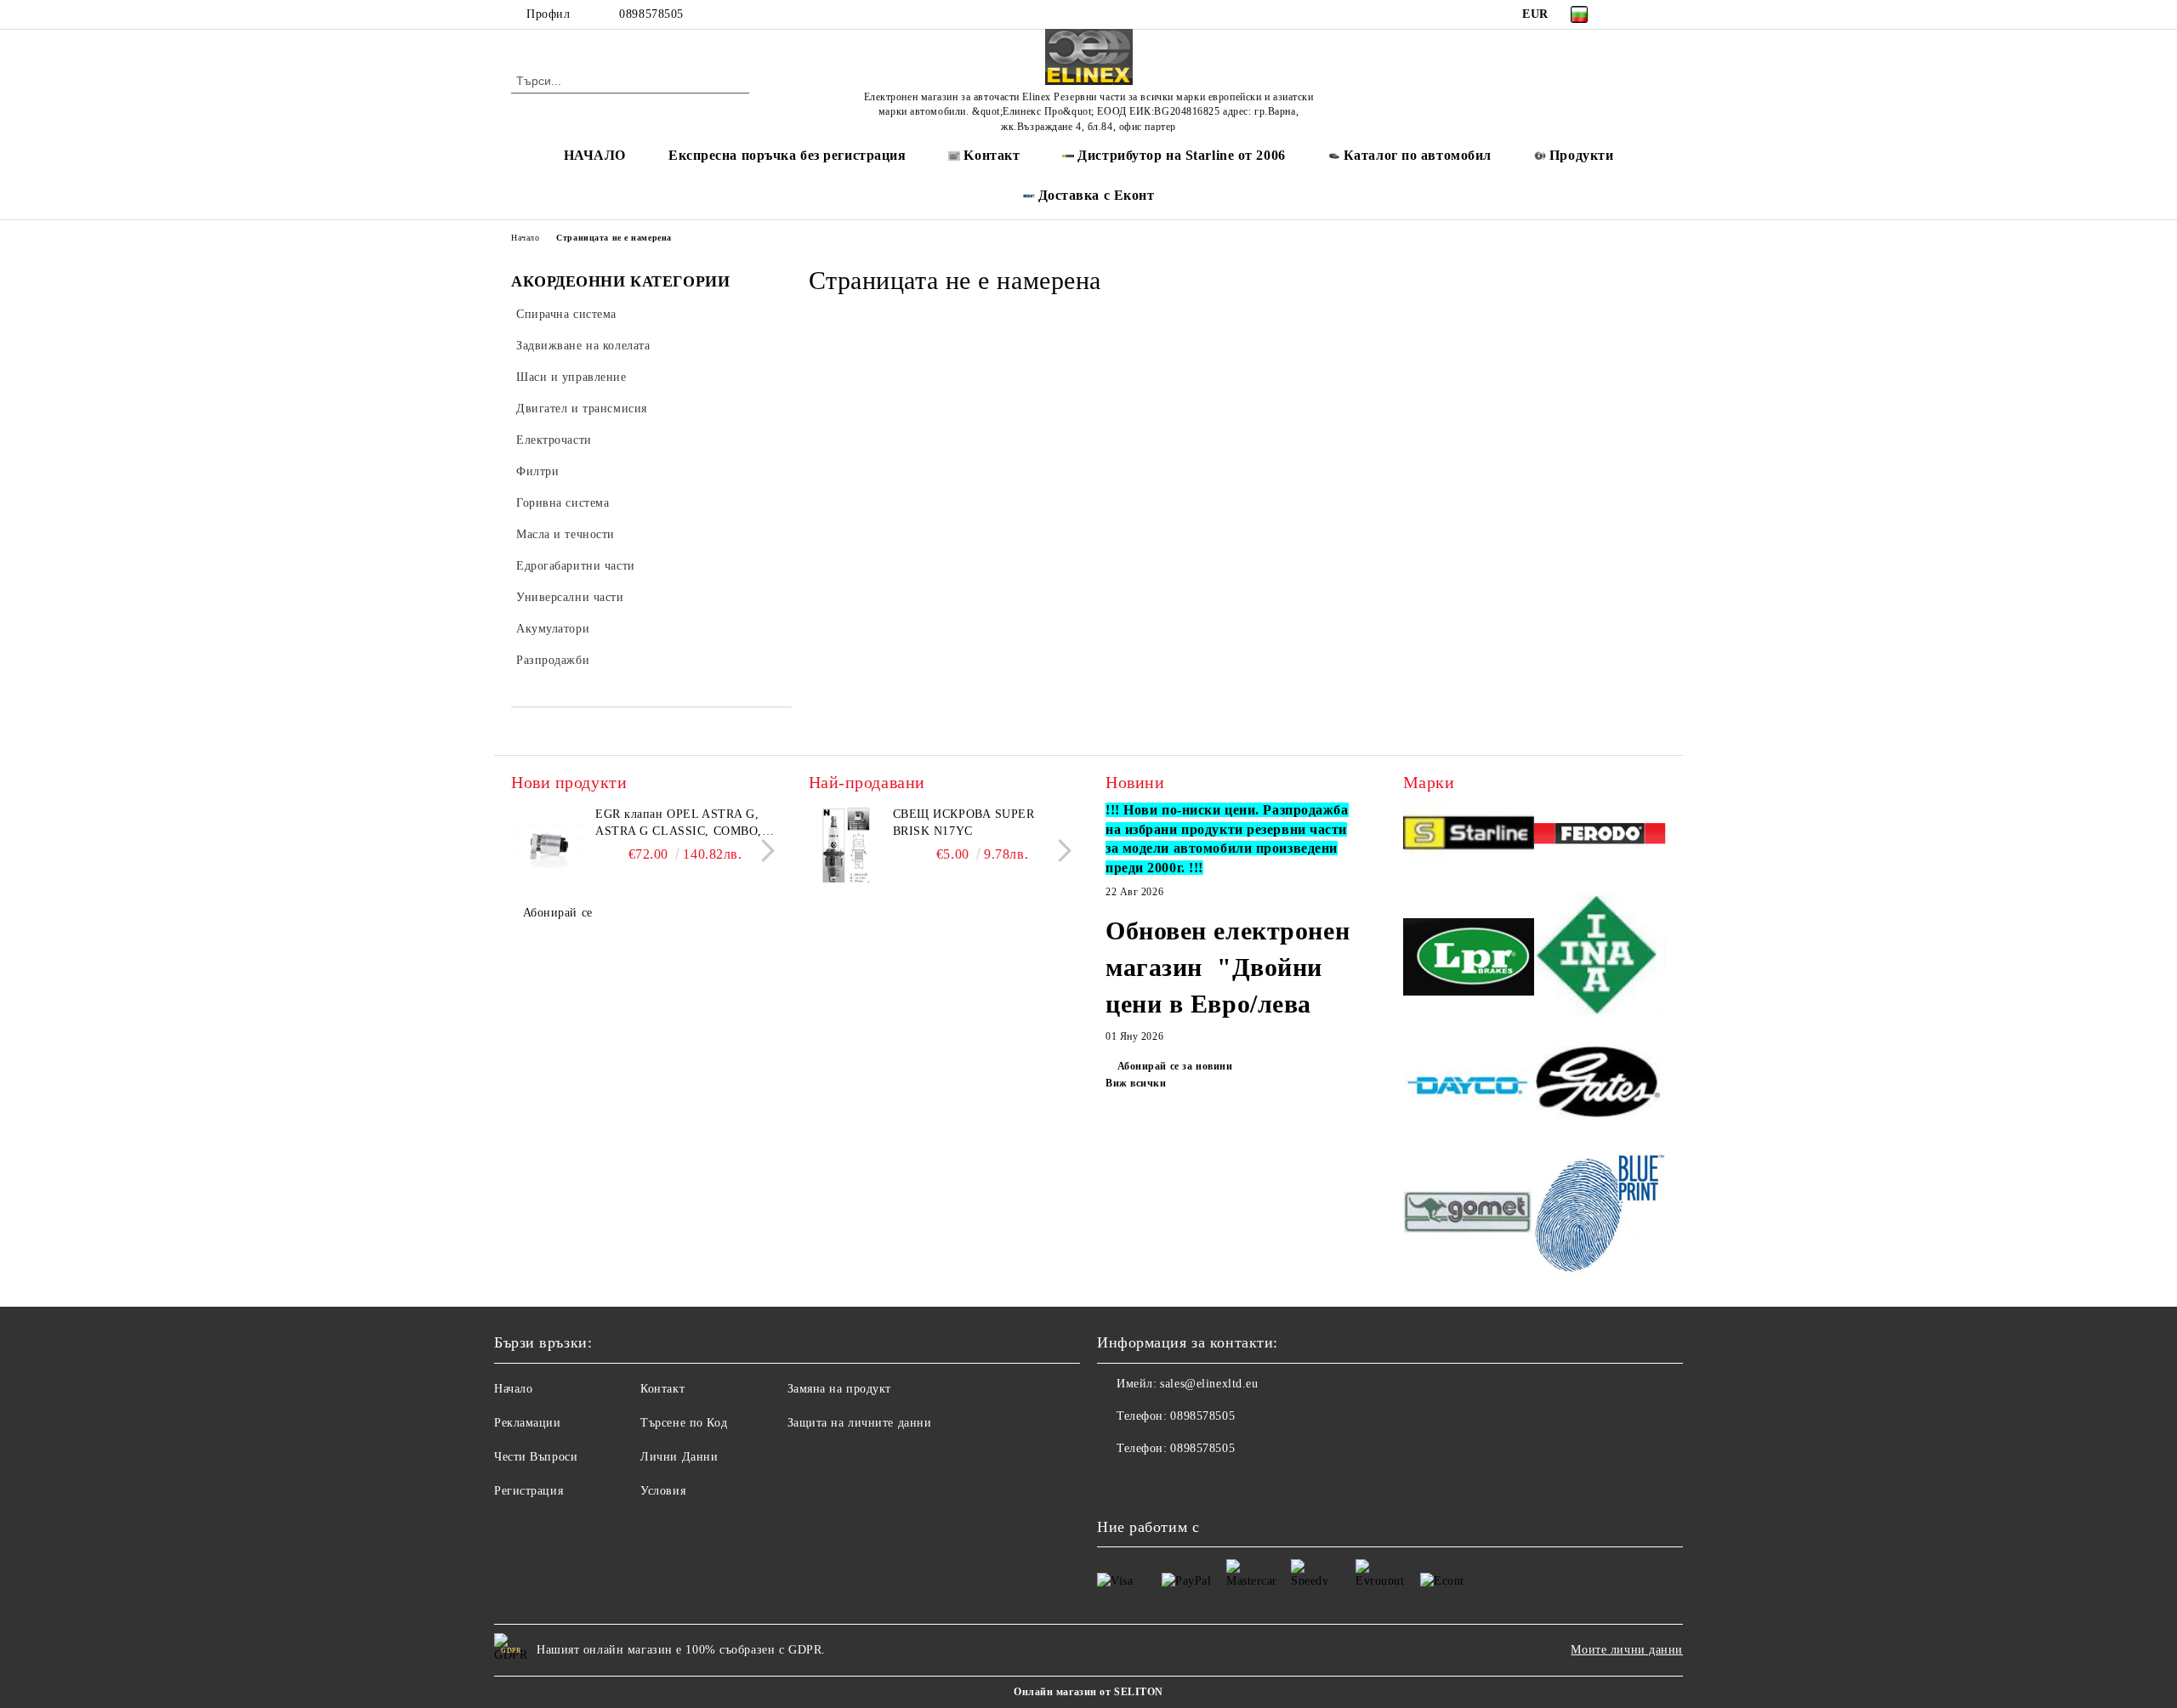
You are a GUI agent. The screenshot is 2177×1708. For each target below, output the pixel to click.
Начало (525, 238)
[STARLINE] (1469, 836)
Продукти (1581, 155)
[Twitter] (1657, 14)
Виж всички (1136, 1083)
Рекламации (528, 1423)
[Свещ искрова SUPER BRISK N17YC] (847, 844)
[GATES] (1600, 1088)
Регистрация (529, 1491)
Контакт (662, 1389)
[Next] (763, 851)
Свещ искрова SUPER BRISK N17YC (964, 823)
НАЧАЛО (595, 155)
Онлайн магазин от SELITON (1088, 1692)
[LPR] (1469, 959)
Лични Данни (679, 1457)
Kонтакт (992, 155)
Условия (663, 1491)
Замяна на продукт (840, 1389)
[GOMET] (1469, 1214)
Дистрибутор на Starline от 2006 (1181, 155)
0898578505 (651, 14)
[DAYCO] (1469, 1087)
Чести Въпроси (536, 1457)
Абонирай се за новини (1175, 1066)
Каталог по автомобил (1418, 155)
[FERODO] (1600, 836)
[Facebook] (1631, 14)
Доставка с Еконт (1097, 195)
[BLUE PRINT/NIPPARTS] (1600, 1214)
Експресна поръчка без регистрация (787, 155)
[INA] (1600, 959)
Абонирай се (558, 913)
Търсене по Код (684, 1423)
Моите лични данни (1627, 1650)
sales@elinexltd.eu (1209, 1384)
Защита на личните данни (860, 1423)
